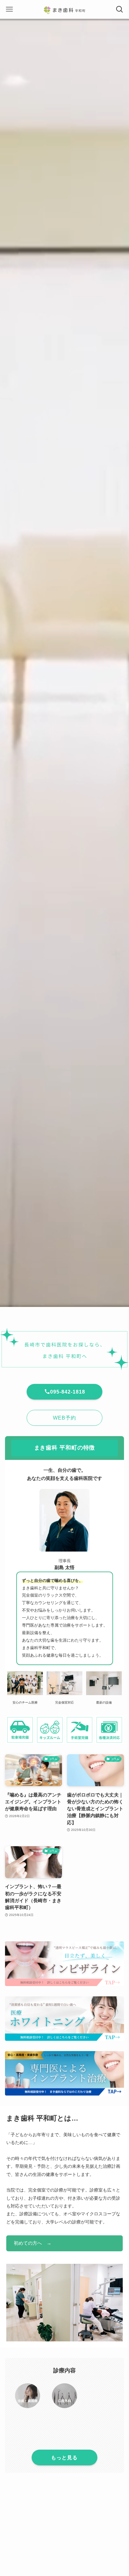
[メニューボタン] (9, 9)
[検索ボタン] (120, 9)
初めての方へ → (33, 2243)
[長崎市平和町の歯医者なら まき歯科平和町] (64, 9)
